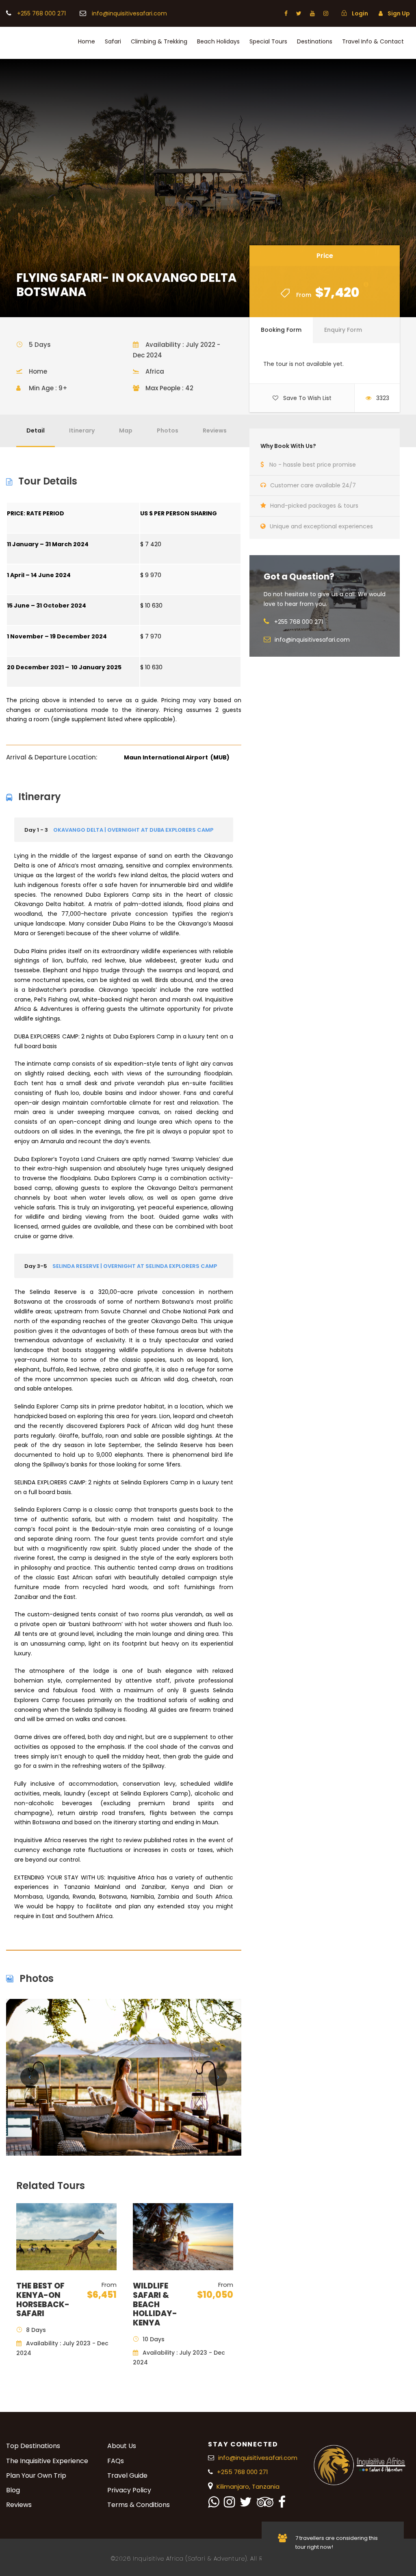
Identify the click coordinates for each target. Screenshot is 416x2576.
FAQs (116, 2461)
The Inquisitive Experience (47, 2461)
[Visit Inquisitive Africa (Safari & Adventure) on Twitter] (246, 2504)
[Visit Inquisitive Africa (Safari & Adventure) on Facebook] (282, 2504)
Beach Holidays (218, 41)
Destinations (315, 41)
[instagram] (326, 13)
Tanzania (266, 2486)
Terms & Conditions (139, 2505)
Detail (36, 430)
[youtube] (312, 13)
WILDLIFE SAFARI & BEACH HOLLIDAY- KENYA (155, 2304)
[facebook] (286, 13)
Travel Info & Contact (373, 41)
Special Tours (268, 41)
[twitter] (299, 13)
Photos (168, 430)
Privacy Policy (129, 2490)
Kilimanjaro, (234, 2486)
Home (87, 41)
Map (126, 430)
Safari (113, 41)
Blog (13, 2490)
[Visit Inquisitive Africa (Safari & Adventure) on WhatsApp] (213, 2504)
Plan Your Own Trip (36, 2475)
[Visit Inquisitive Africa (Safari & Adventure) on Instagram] (229, 2504)
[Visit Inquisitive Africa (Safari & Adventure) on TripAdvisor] (265, 2504)
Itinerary (82, 430)
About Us (122, 2446)
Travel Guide (127, 2475)
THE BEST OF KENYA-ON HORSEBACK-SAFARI (43, 2300)
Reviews (215, 430)
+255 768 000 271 (42, 13)
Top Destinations (33, 2446)
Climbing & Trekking (159, 41)
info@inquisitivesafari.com (129, 13)
